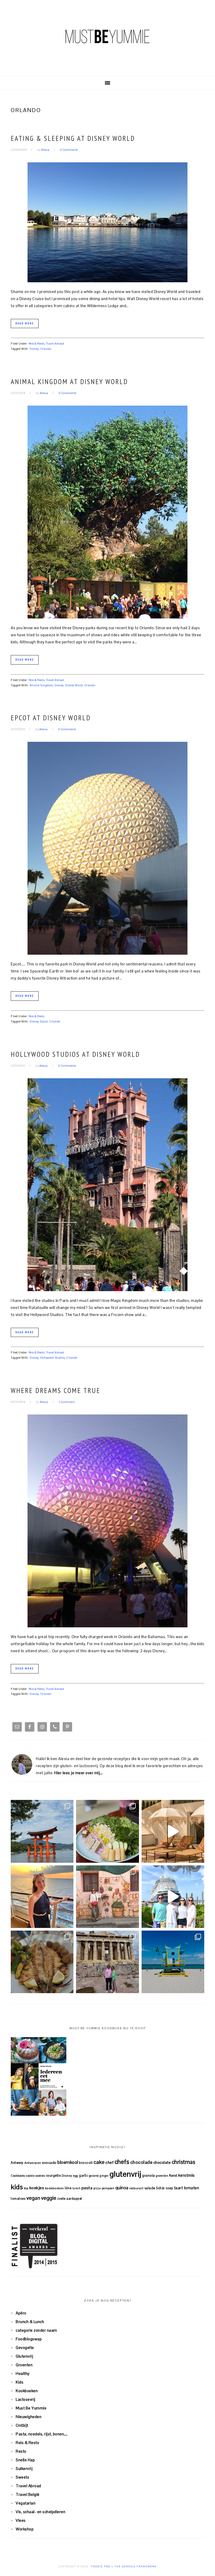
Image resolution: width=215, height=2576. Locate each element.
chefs (122, 2162)
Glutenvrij (24, 2356)
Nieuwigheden (29, 2417)
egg (76, 2176)
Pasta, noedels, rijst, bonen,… (42, 2434)
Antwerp (17, 2163)
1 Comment (67, 1402)
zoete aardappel (70, 2199)
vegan (33, 2198)
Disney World (74, 685)
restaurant (136, 2188)
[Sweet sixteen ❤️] (42, 1897)
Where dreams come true (56, 1390)
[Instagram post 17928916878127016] (42, 1831)
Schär (160, 2188)
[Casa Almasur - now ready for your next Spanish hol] (173, 1831)
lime (68, 2188)
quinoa (122, 2188)
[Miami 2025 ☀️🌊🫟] (173, 1962)
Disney (34, 349)
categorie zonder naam (36, 2330)
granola (149, 2176)
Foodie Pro (101, 2567)
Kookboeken (27, 2391)
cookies (40, 2176)
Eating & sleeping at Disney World (73, 138)
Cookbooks (18, 2176)
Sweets (22, 2477)
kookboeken (55, 2188)
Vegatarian (26, 2503)
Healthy (23, 2373)
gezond (94, 2176)
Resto (21, 2451)
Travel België (28, 2494)
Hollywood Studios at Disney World (75, 1054)
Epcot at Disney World (51, 718)
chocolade (141, 2162)
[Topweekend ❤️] (107, 1962)
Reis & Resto (37, 344)
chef (109, 2162)
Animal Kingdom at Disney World (69, 382)
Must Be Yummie (107, 36)
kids (17, 2187)
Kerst (173, 2176)
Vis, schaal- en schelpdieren (41, 2512)
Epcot (44, 1021)
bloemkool (68, 2162)
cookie (30, 2176)
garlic (83, 2176)
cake (99, 2162)
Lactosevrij (26, 2399)
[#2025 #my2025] (173, 1897)
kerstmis (187, 2175)
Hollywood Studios (53, 1358)
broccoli (86, 2163)
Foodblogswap (29, 2339)
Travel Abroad (55, 344)
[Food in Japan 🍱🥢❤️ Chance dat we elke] (107, 1831)
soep (169, 2188)
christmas (184, 2162)
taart (179, 2188)
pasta (87, 2188)
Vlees (21, 2520)
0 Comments (69, 150)
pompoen (108, 2188)
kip (26, 2188)
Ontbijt (22, 2425)
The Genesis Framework (136, 2567)
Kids (20, 2382)
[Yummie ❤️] (42, 1962)
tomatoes (18, 2199)
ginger (104, 2176)
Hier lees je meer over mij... (79, 1773)
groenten (162, 2176)
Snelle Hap (25, 2460)
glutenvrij (125, 2174)
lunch (77, 2188)
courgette (53, 2176)
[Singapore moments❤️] (107, 1897)
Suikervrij (24, 2469)
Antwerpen (33, 2163)
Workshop (25, 2529)
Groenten (24, 2365)
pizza (97, 2188)
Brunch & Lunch (30, 2322)
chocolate (162, 2162)
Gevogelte (25, 2348)
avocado (49, 2163)
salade (150, 2188)
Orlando (46, 349)
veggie (49, 2198)
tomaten (192, 2188)
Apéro (21, 2313)
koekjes (37, 2188)
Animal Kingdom (41, 685)
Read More (25, 323)
